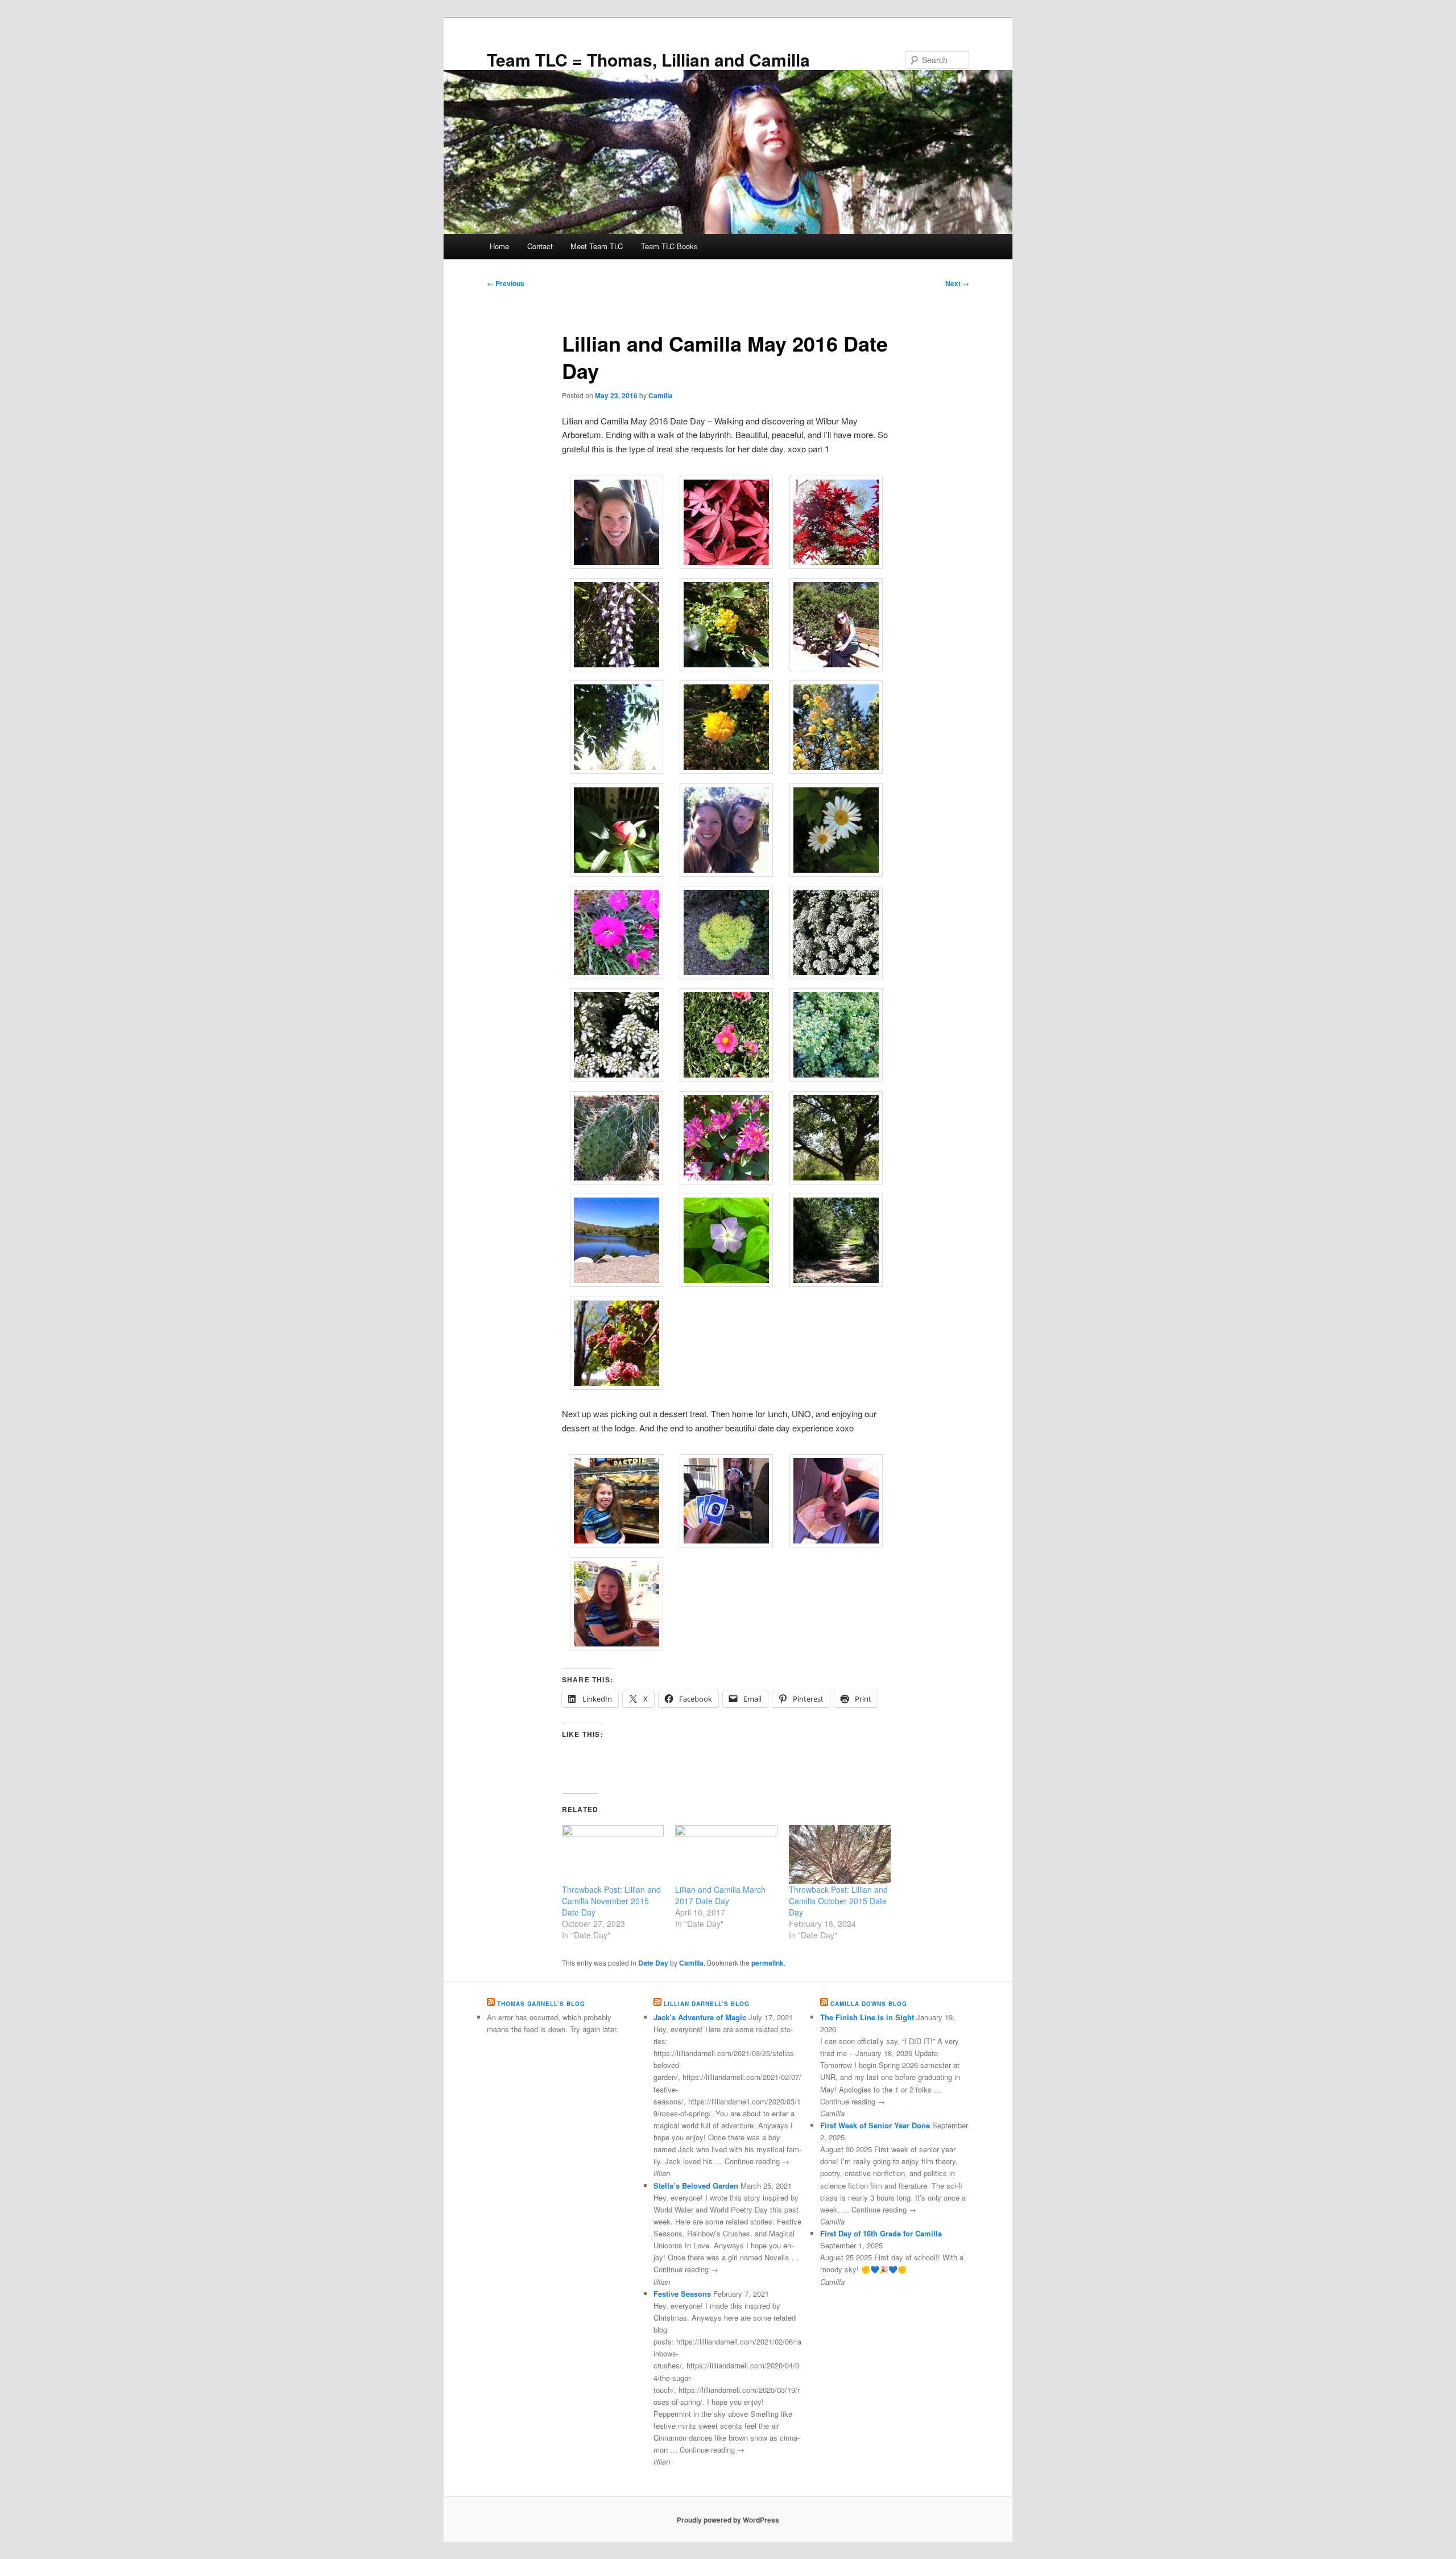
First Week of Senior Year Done (875, 2125)
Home (499, 246)
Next (957, 283)
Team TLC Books (669, 246)
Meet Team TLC (597, 246)
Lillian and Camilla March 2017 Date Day (720, 1895)
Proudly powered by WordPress (728, 2520)
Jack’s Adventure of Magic (700, 2017)
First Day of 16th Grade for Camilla (881, 2233)
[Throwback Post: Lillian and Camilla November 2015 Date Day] (613, 1854)
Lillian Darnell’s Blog (707, 2004)
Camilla (661, 395)
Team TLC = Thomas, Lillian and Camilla (648, 59)
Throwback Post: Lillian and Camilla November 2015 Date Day (611, 1901)
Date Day (653, 1963)
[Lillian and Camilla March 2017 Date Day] (726, 1854)
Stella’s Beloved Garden (696, 2186)
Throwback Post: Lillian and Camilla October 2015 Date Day (838, 1901)
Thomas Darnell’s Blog (541, 2004)
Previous (506, 283)
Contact (540, 246)
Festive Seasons (682, 2294)
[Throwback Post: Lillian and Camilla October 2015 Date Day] (840, 1854)
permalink (768, 1963)
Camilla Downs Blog (869, 2004)
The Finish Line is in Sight (867, 2017)
